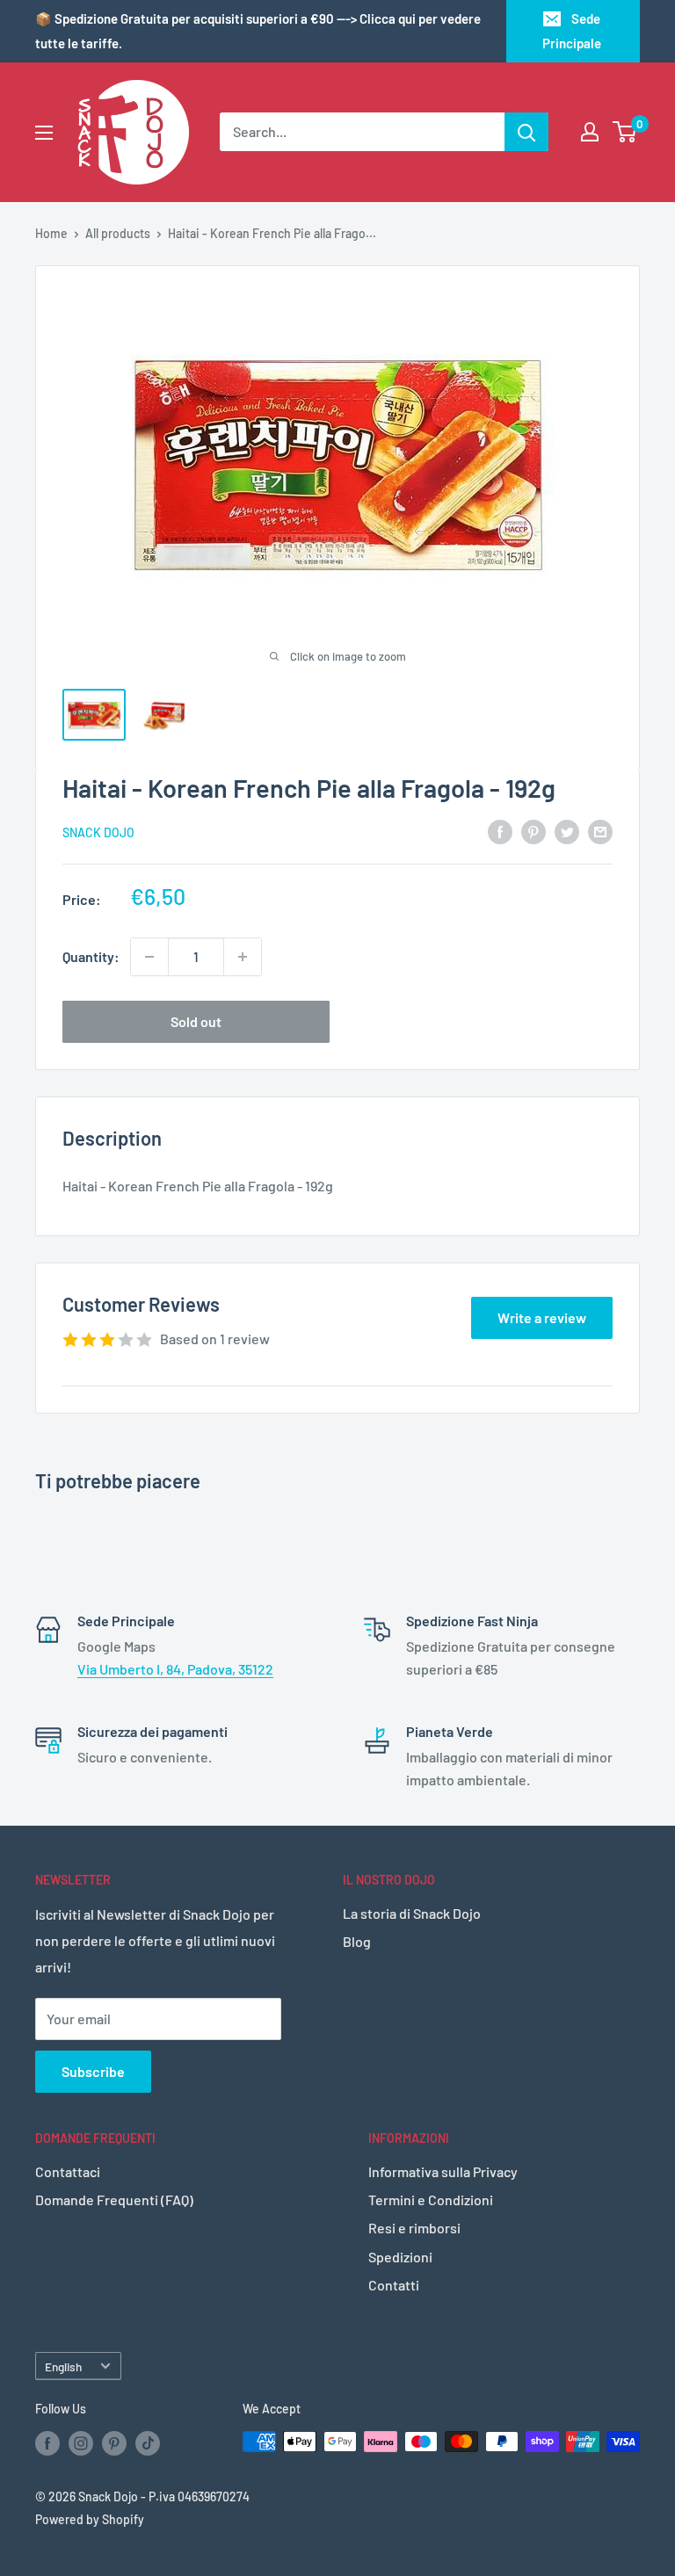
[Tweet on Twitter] (567, 831)
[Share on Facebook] (500, 831)
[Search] (526, 132)
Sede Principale (572, 31)
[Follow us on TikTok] (148, 2443)
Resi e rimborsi (414, 2228)
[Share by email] (600, 831)
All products (118, 233)
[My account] (590, 132)
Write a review (542, 1317)
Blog (357, 1941)
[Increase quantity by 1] (243, 957)
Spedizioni (400, 2257)
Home (51, 233)
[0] (625, 132)
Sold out (196, 1021)
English (63, 2366)
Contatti (394, 2285)
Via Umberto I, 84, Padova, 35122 (175, 1669)
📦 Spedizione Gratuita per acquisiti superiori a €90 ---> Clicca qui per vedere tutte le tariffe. (258, 31)
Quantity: (91, 956)
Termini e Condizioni (431, 2200)
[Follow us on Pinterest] (114, 2443)
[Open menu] (44, 133)
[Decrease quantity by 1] (149, 957)
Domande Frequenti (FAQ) (114, 2200)
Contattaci (68, 2171)
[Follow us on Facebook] (47, 2443)
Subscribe (93, 2071)
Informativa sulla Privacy (443, 2171)
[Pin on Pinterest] (533, 831)
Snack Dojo (98, 832)
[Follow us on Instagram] (81, 2443)
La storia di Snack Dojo (412, 1913)
